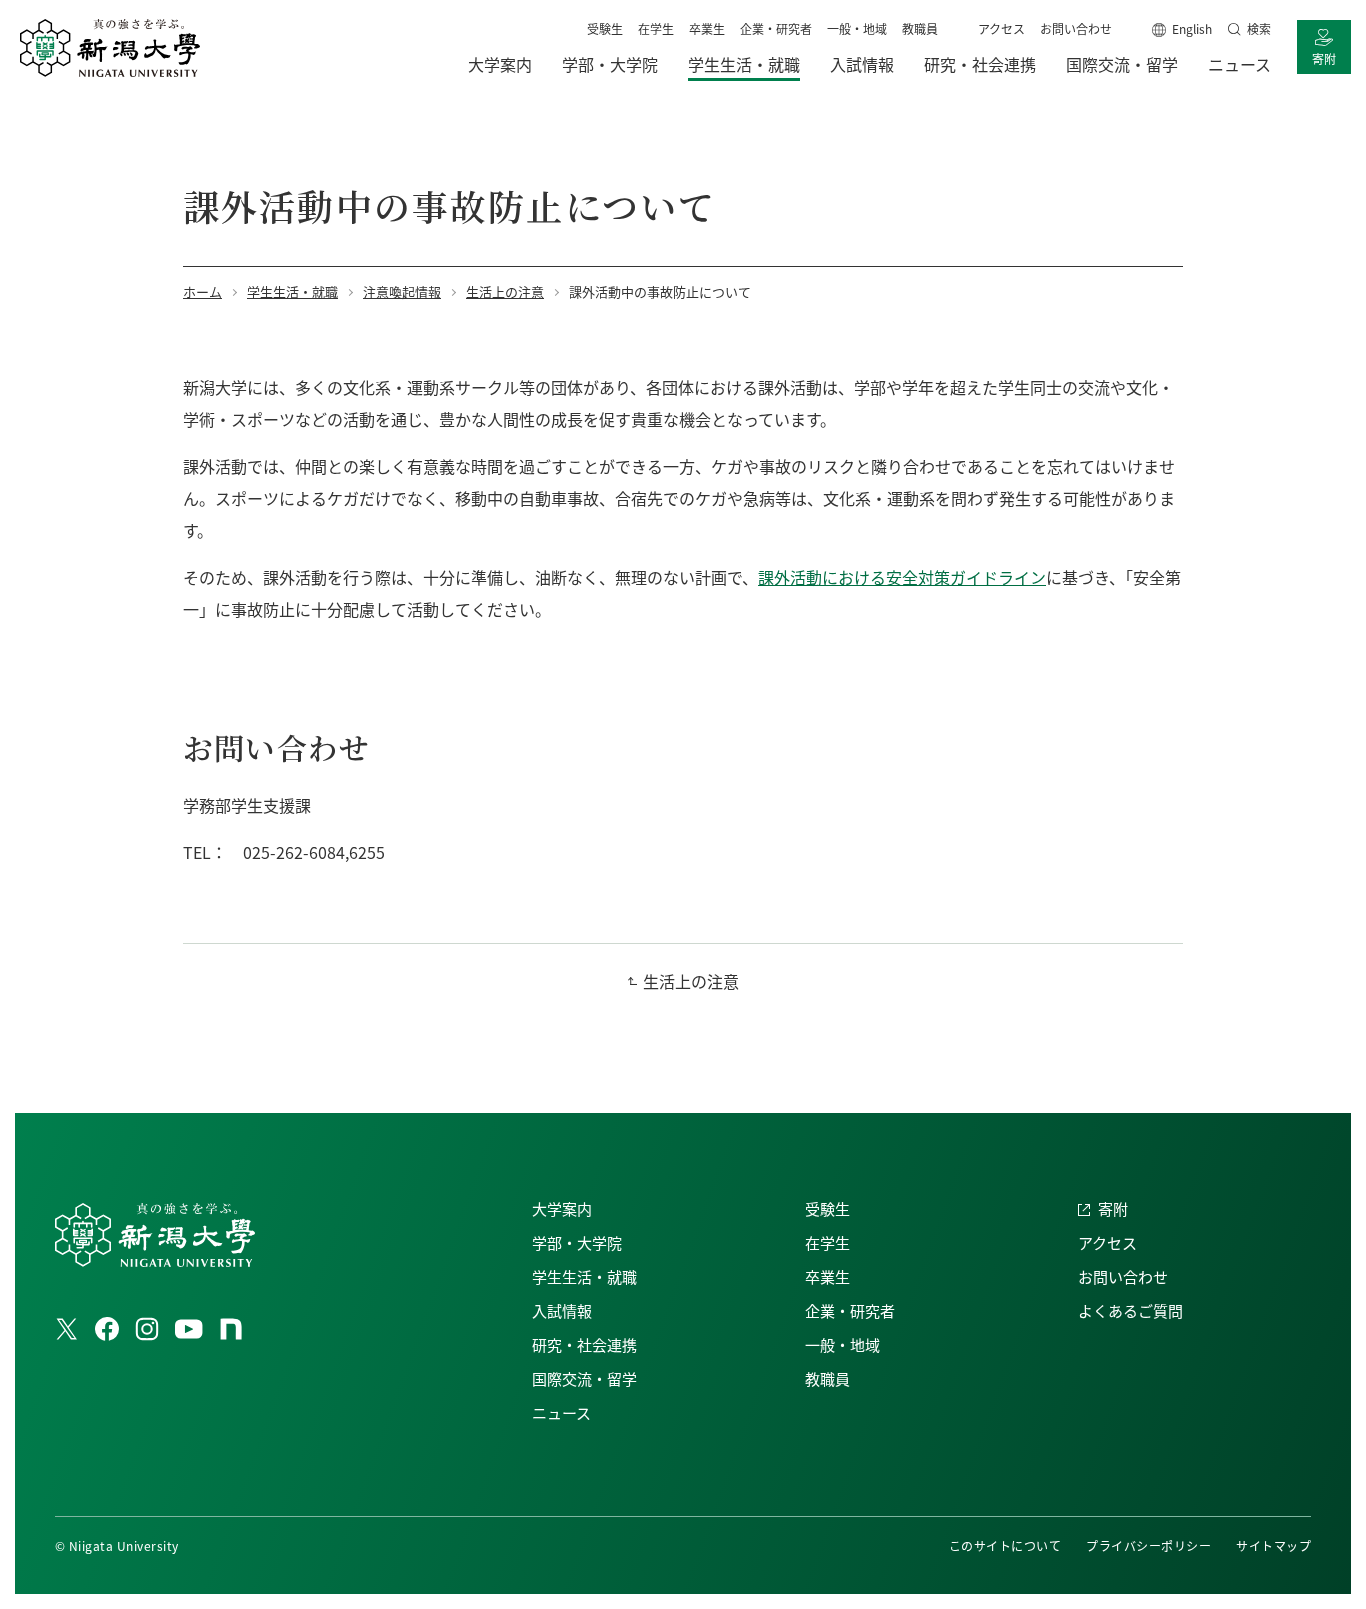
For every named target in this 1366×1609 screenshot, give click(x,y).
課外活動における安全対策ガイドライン (902, 577)
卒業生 (707, 28)
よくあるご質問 (1130, 1310)
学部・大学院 (577, 1242)
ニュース (561, 1412)
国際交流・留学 (584, 1378)
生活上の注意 (691, 981)
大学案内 (562, 1208)
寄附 (1324, 58)
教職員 (920, 28)
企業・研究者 (776, 28)
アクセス (1001, 28)
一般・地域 (857, 28)
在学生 (656, 28)
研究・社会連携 (584, 1344)
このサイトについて (1005, 1545)
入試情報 (562, 1310)
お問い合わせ (1076, 28)
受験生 (605, 28)
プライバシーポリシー (1148, 1545)
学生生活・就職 (584, 1276)
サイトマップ (1273, 1545)
